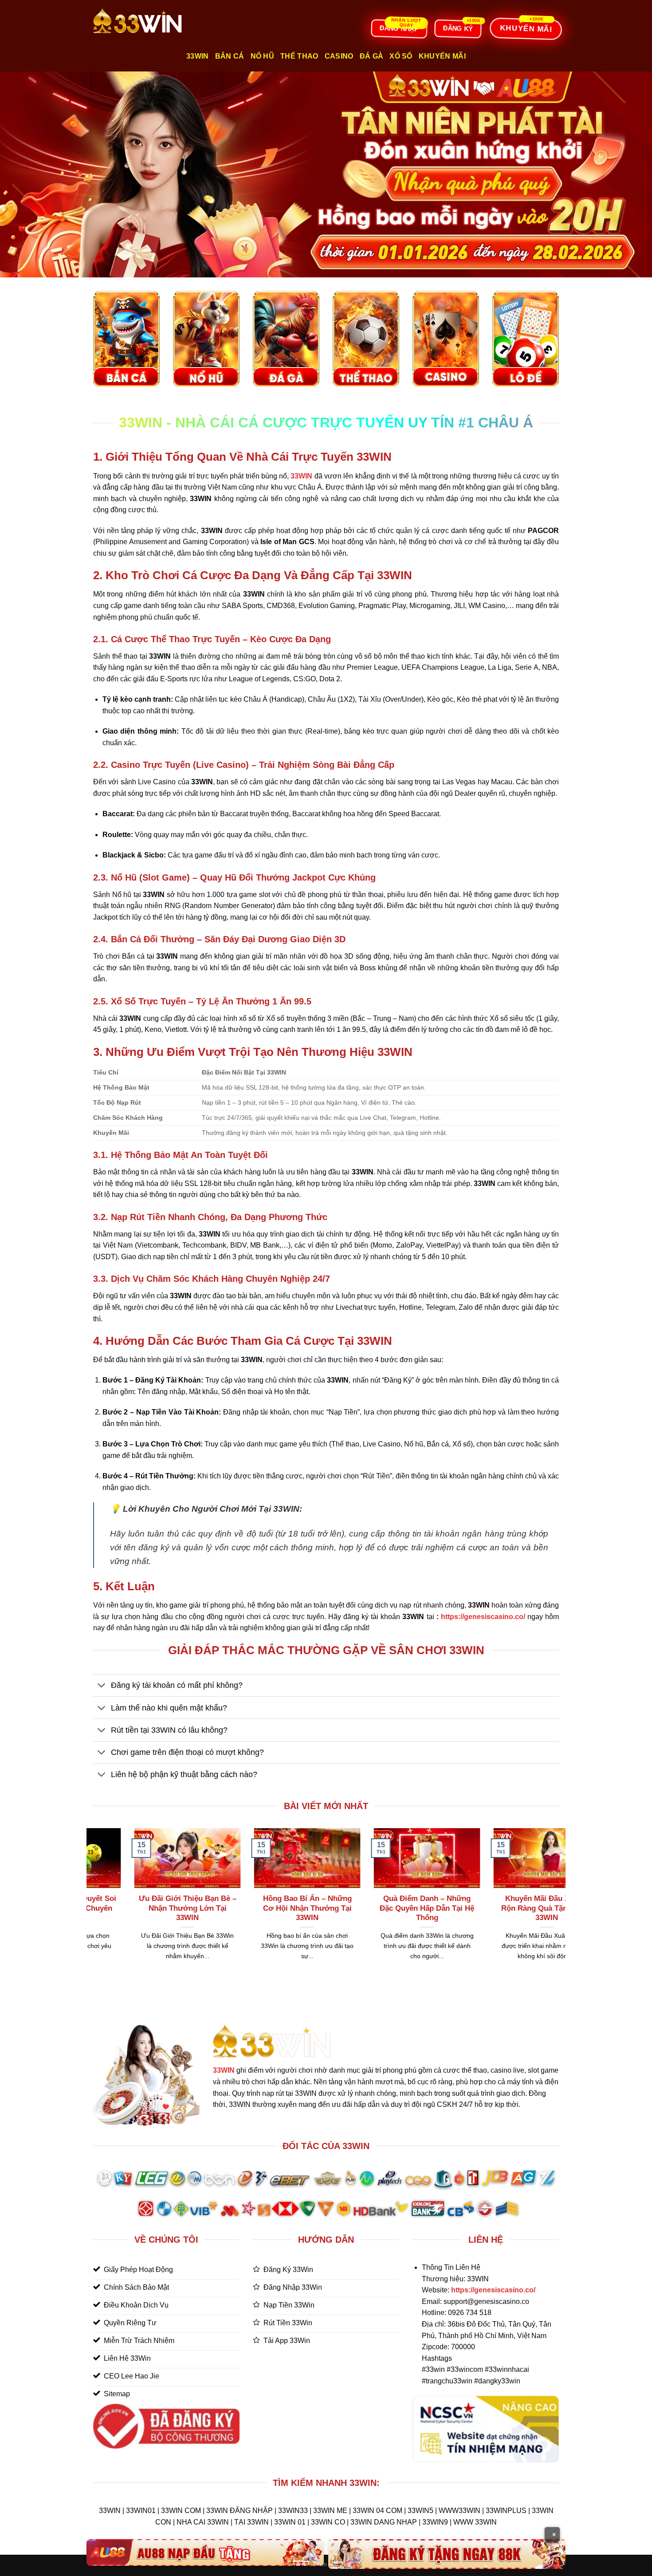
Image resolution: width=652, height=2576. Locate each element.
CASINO (339, 56)
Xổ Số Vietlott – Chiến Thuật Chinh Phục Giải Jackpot (122, 1908)
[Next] (561, 1905)
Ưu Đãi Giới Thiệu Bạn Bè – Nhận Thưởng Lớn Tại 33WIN (481, 1908)
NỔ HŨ (263, 56)
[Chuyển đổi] (102, 1686)
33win (198, 56)
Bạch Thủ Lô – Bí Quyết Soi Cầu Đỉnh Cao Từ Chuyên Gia (361, 1908)
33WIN (224, 2070)
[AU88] (205, 2552)
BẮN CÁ (230, 56)
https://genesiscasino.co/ (483, 1617)
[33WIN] (137, 21)
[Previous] (91, 1905)
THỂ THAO (299, 56)
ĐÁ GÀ (372, 56)
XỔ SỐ (401, 56)
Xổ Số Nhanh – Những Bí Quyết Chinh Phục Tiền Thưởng (241, 1908)
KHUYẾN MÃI (442, 56)
